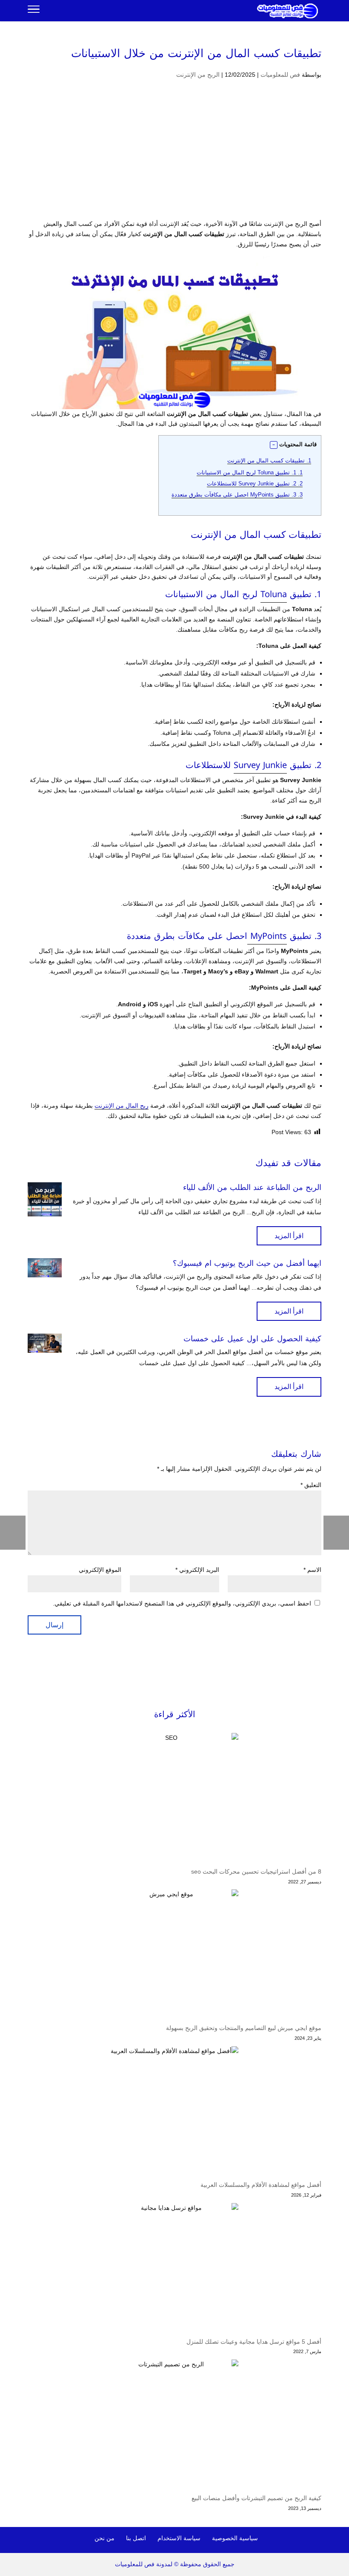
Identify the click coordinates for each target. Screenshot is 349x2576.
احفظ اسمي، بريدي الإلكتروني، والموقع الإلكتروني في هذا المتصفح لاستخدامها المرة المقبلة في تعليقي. (182, 1603)
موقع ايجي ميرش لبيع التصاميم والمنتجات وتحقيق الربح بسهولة (244, 2028)
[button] (274, 445)
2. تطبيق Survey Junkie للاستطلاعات (255, 484)
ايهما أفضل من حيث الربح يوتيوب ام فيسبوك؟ (247, 1263)
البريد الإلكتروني (197, 1570)
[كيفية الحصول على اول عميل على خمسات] (45, 1343)
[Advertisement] (174, 156)
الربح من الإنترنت (198, 75)
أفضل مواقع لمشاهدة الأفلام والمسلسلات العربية (261, 2185)
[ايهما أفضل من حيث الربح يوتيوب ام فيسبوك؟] (45, 1268)
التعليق (311, 1485)
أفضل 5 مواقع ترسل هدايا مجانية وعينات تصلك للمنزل (254, 2342)
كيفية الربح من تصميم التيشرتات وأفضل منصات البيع (256, 2498)
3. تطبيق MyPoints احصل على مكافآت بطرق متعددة (237, 495)
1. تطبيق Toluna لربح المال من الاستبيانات (250, 472)
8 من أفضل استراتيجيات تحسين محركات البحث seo (256, 1871)
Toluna (274, 594)
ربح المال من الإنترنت (122, 1106)
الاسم (312, 1570)
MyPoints (267, 936)
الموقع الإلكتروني (100, 1570)
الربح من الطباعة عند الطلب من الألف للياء (252, 1187)
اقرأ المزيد (289, 1236)
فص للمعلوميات (280, 75)
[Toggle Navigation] (34, 11)
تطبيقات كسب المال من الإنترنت (269, 461)
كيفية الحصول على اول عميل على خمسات (252, 1339)
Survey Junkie (260, 765)
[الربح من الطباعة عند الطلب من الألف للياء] (45, 1199)
